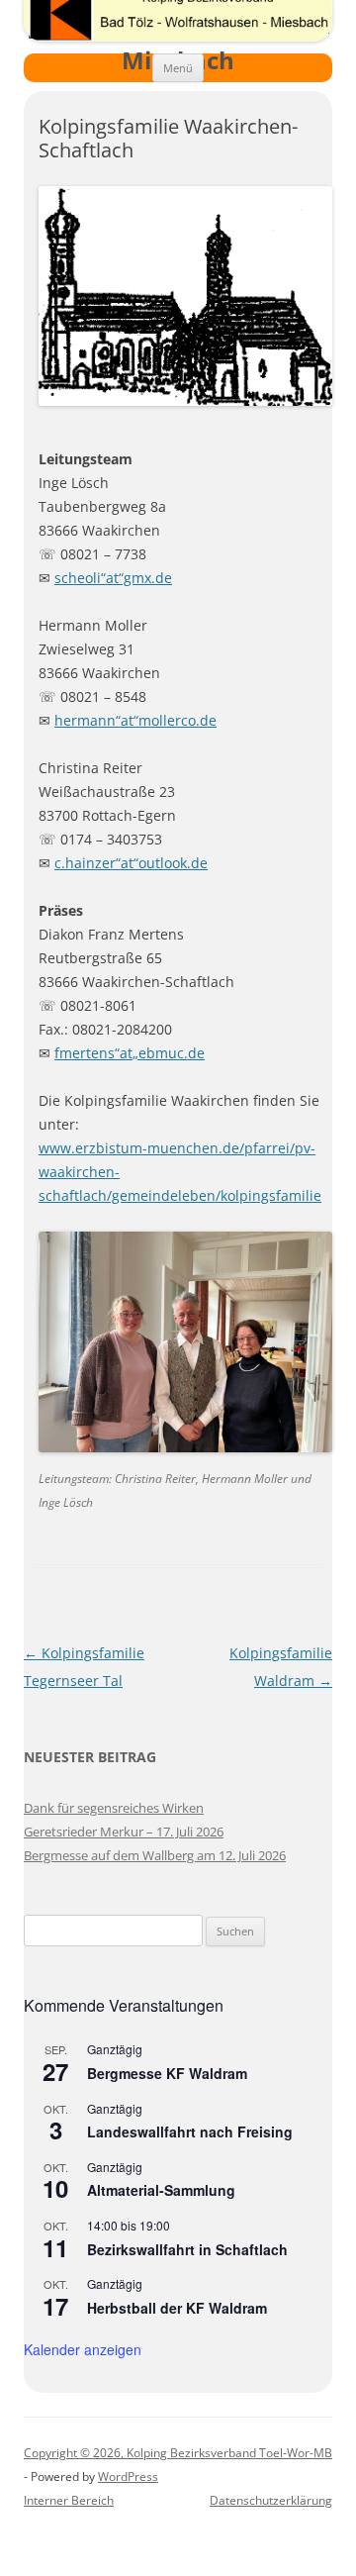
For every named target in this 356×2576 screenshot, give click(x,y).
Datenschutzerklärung (271, 2500)
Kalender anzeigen (83, 2349)
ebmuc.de (172, 1053)
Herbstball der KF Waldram (177, 2308)
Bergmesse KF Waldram (167, 2073)
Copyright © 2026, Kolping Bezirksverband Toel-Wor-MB (178, 2453)
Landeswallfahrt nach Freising (190, 2131)
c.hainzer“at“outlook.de (131, 863)
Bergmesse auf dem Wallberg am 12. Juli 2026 (155, 1855)
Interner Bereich (69, 2500)
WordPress (128, 2477)
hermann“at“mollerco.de (135, 720)
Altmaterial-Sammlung (161, 2190)
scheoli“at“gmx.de (113, 578)
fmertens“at (93, 1053)
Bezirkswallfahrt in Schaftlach (187, 2249)
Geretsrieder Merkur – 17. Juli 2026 (124, 1832)
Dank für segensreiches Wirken (114, 1808)
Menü (178, 68)
